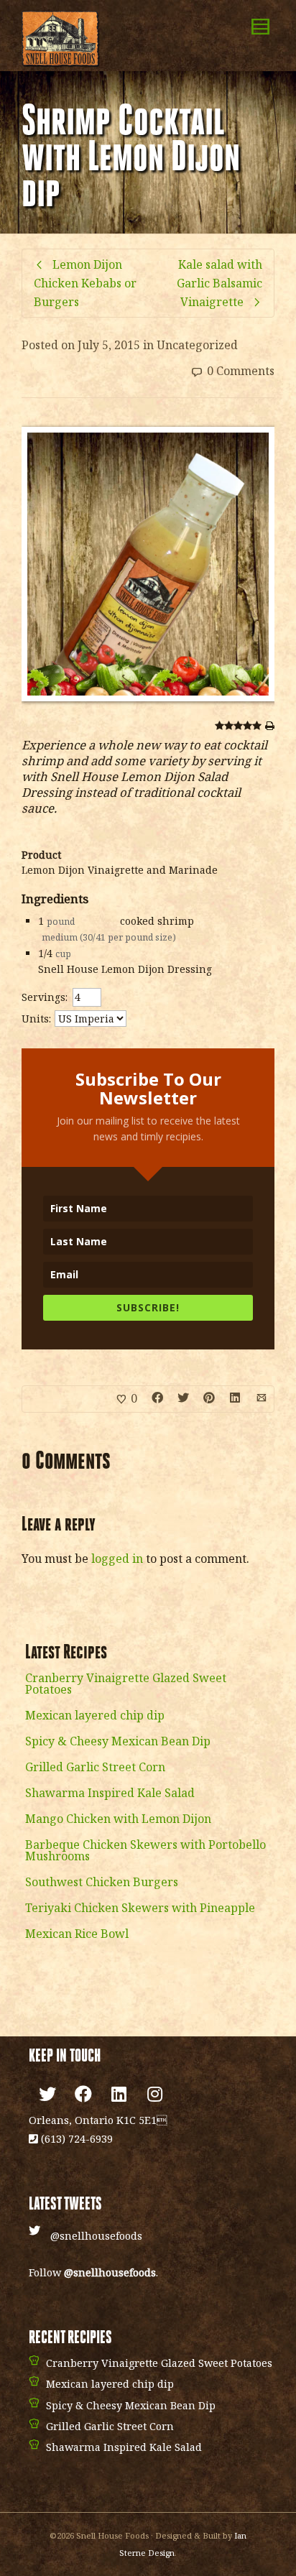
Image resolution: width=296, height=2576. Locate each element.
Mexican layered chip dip (95, 1715)
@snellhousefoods (96, 2236)
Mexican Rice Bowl (77, 1934)
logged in (117, 1559)
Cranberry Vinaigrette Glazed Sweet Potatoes (126, 1684)
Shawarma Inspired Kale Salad (110, 1793)
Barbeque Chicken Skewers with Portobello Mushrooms (145, 1850)
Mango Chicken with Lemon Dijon (118, 1819)
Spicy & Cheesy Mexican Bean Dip (118, 1741)
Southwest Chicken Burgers (102, 1882)
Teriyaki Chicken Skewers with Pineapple (140, 1908)
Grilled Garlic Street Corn (95, 1767)
